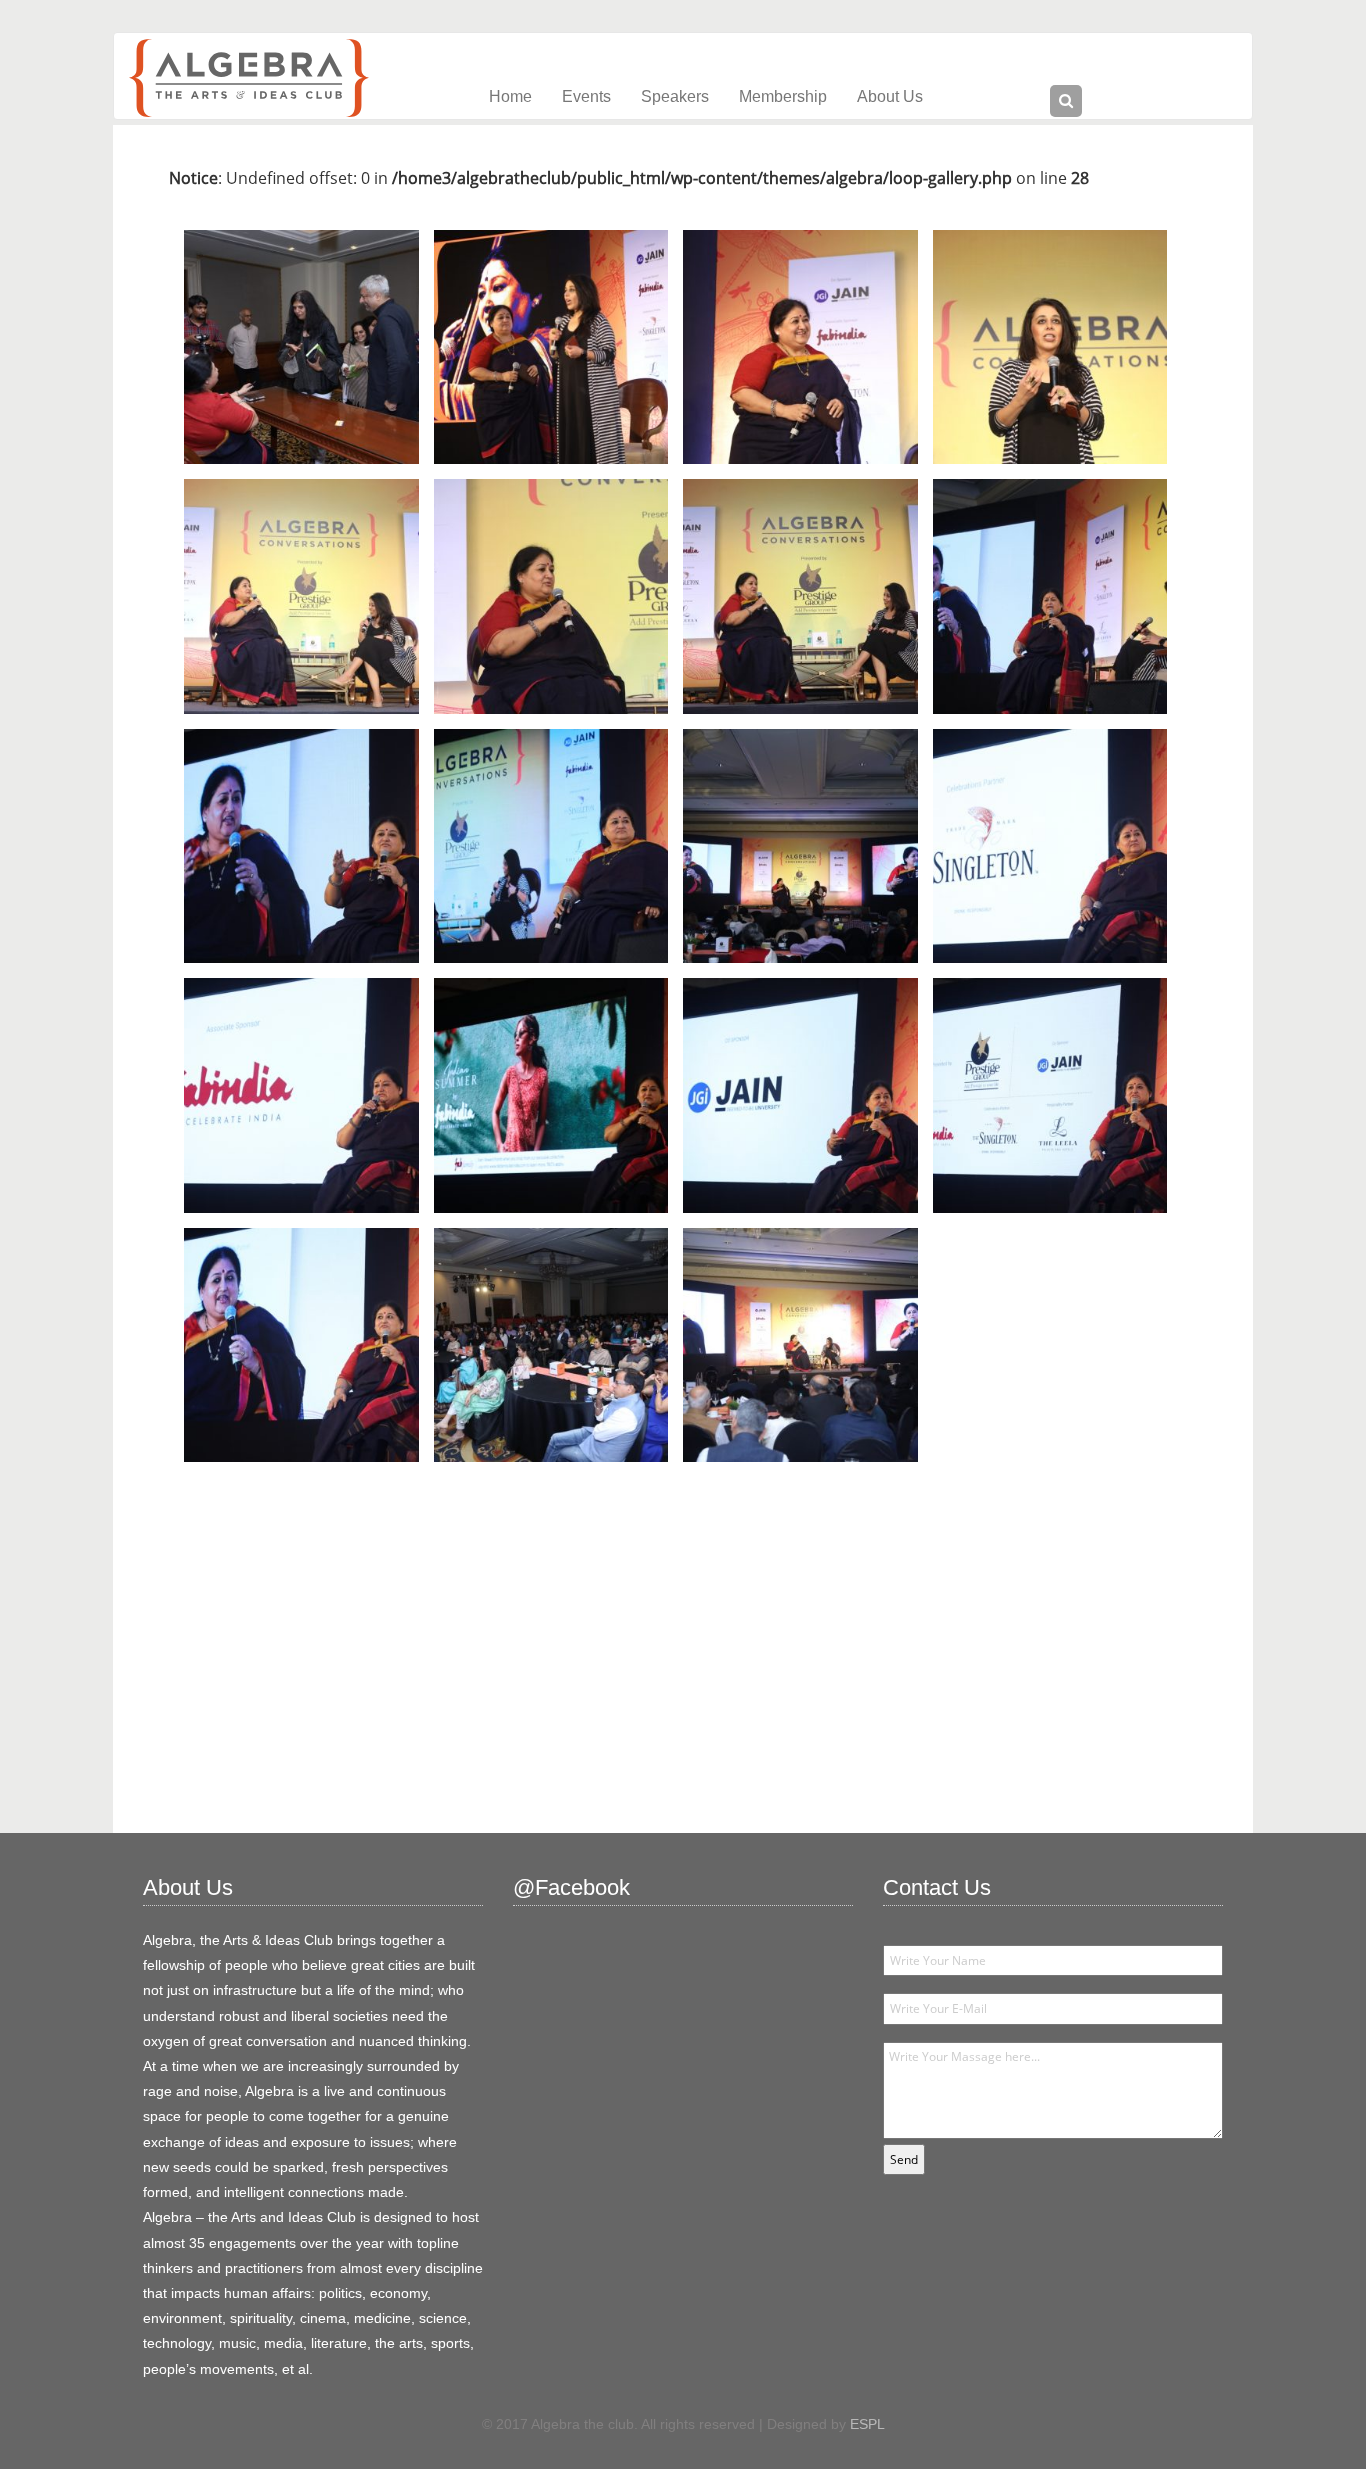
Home (510, 96)
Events (586, 96)
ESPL (867, 2424)
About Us (890, 96)
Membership (783, 96)
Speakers (675, 96)
